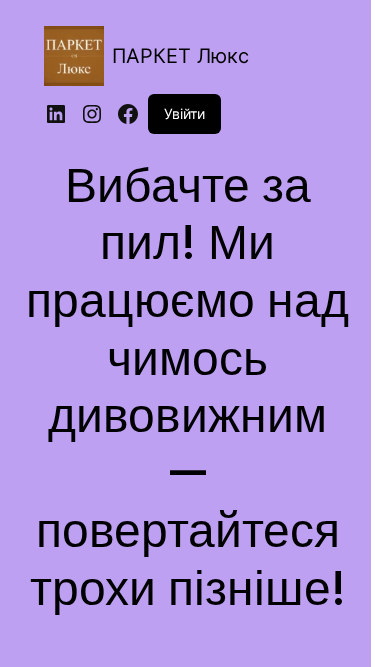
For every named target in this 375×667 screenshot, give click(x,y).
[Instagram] (92, 114)
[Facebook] (128, 114)
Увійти (184, 113)
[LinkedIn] (56, 114)
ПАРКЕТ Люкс (180, 56)
